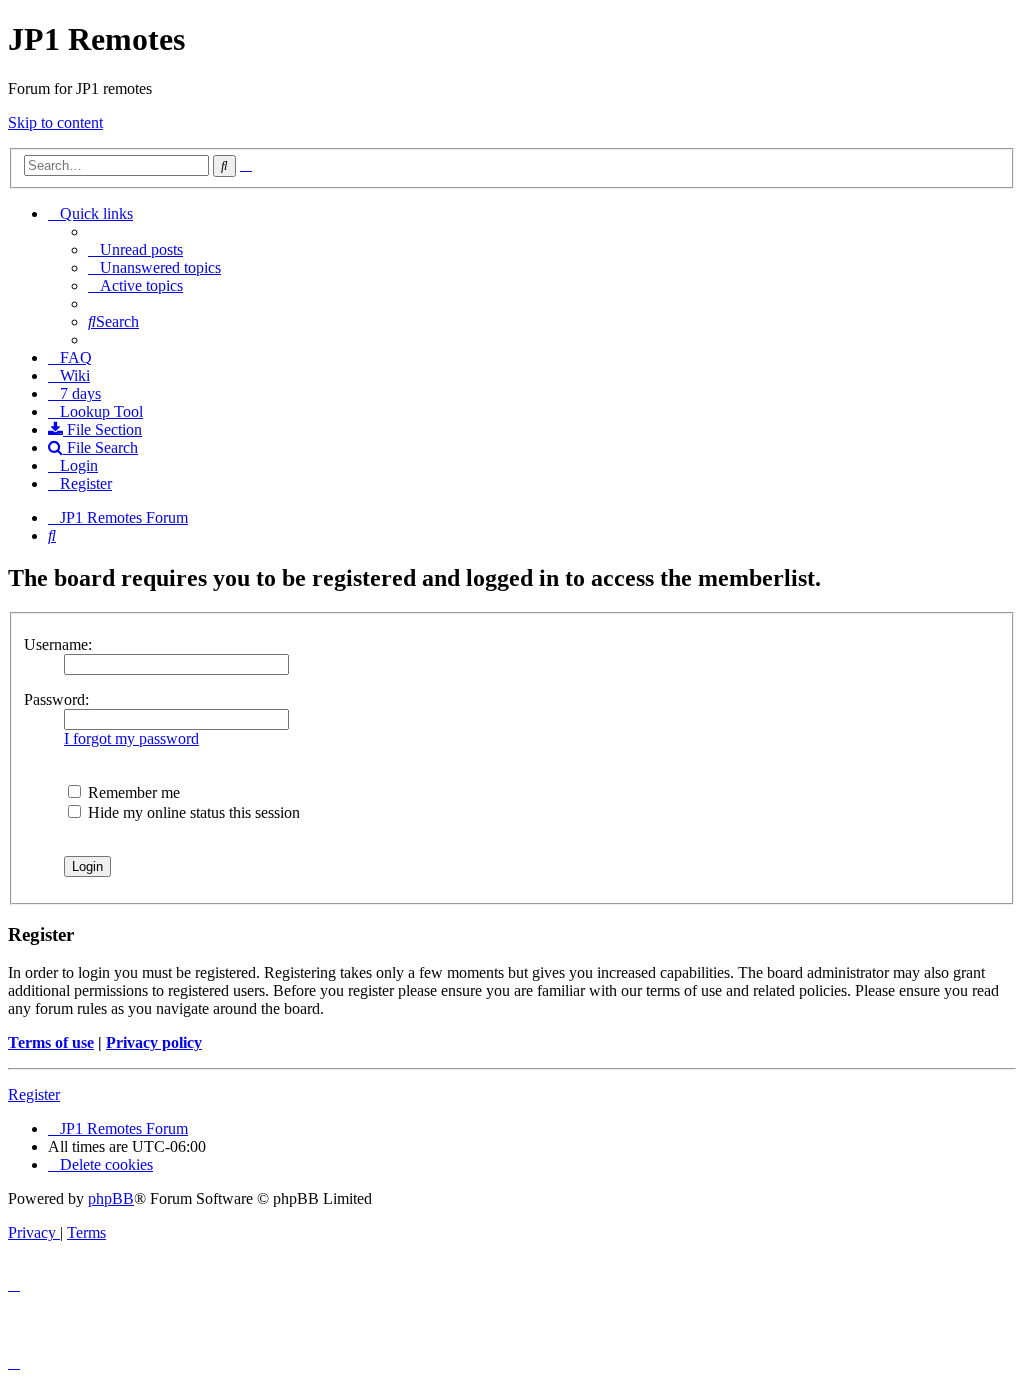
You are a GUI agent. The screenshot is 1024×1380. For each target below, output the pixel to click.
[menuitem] (135, 249)
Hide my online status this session (192, 812)
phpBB (111, 1198)
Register (34, 1094)
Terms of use (51, 1042)
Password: (56, 699)
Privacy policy (154, 1042)
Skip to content (55, 122)
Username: (58, 644)
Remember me (132, 792)
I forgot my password (131, 738)
